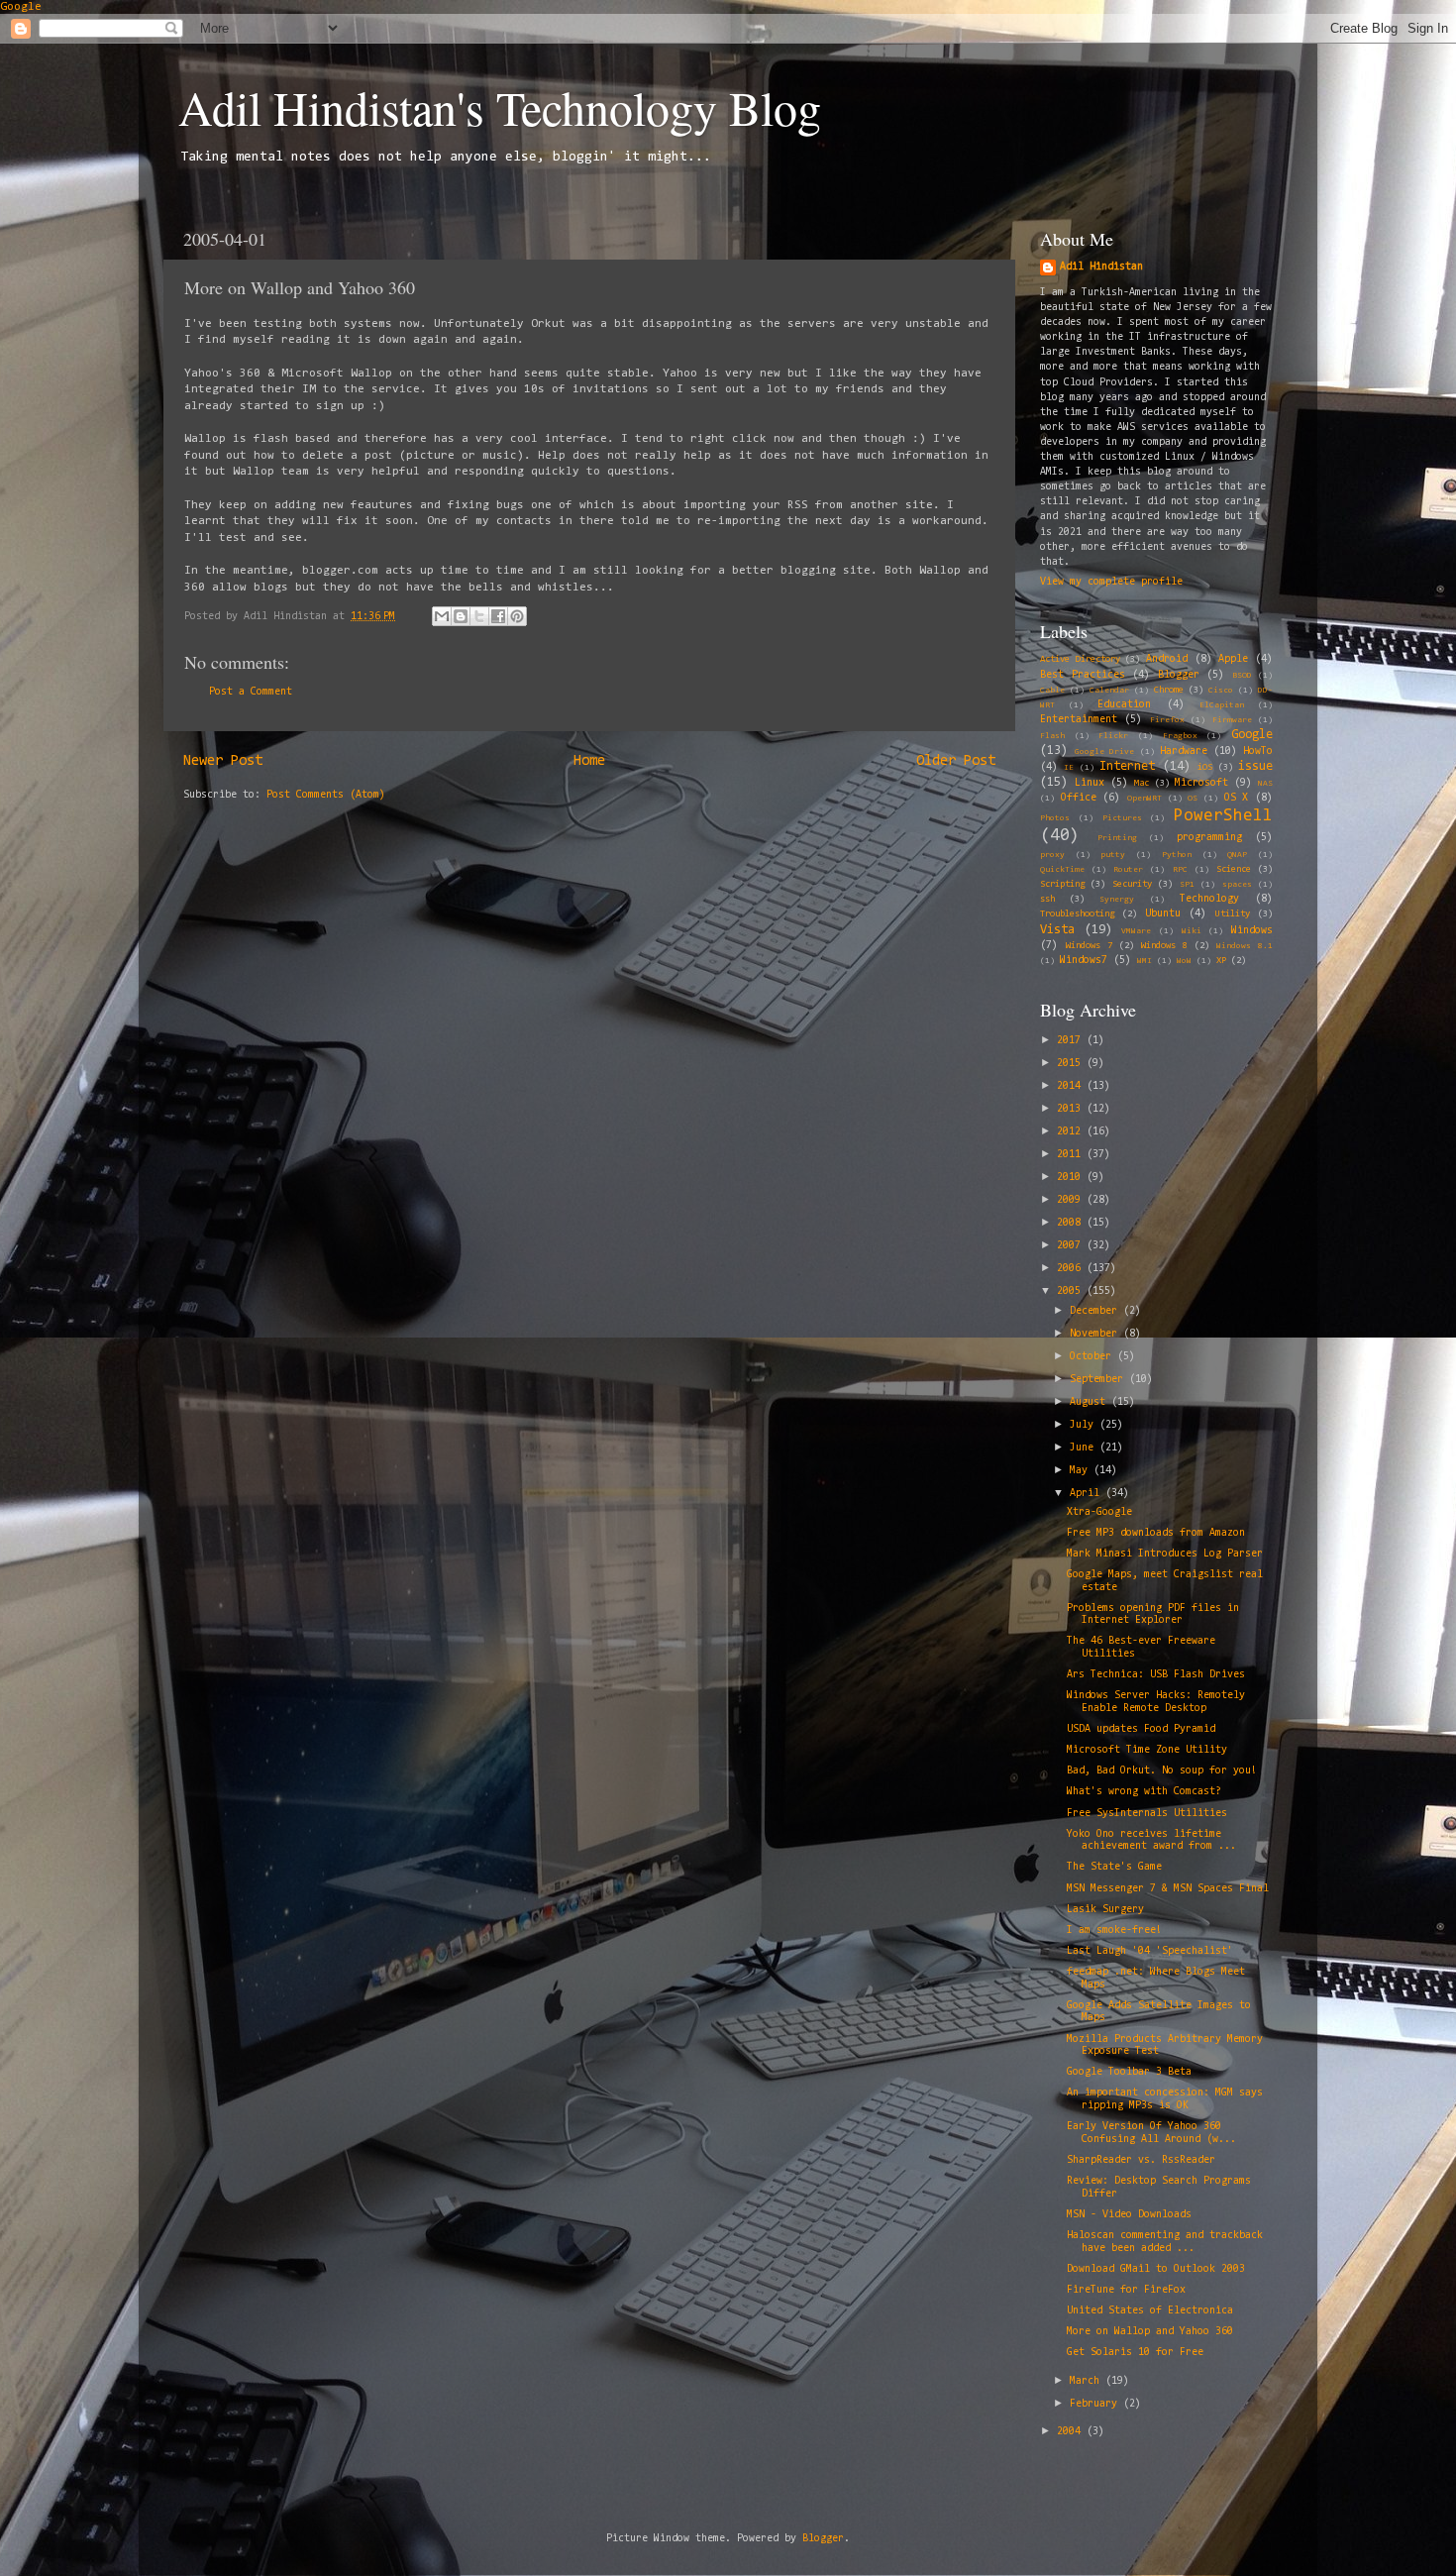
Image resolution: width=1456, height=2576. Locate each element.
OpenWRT (1144, 799)
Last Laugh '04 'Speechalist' (1150, 1951)
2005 (1072, 1291)
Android (1167, 659)
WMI (1144, 961)
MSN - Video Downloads (1129, 2215)
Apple (1233, 659)
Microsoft (1201, 783)
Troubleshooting (1077, 914)
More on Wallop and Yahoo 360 (1150, 2332)
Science (1234, 870)
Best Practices (1083, 675)
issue (1255, 766)
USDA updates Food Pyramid (1141, 1729)
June (1085, 1448)
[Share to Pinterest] (517, 616)
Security (1132, 885)
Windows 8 (1164, 946)
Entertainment (1079, 720)
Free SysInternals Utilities (1147, 1814)
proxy (1052, 855)
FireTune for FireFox (1126, 2290)
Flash (1052, 736)
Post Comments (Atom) (326, 795)
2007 (1072, 1246)
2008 (1072, 1223)
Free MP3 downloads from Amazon (1156, 1533)
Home (589, 761)
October (1093, 1357)
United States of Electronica (1150, 2311)
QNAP (1237, 855)
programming (1209, 838)
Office (1079, 798)
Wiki (1192, 931)
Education (1124, 705)
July (1085, 1425)
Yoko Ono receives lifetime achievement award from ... (1151, 1841)
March (1088, 2381)
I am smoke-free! (1114, 1931)
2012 (1072, 1132)
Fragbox (1180, 736)
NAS (1265, 784)
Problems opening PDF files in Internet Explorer (1153, 1615)
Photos (1055, 818)
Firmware (1232, 720)
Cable (1052, 691)
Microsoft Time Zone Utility (1147, 1750)
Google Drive (1104, 752)
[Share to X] (479, 616)
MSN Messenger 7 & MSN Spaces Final (1168, 1889)
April (1088, 1494)
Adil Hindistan (1101, 267)
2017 (1072, 1041)
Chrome (1169, 691)
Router (1128, 870)
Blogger (1179, 675)
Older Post (956, 761)
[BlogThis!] (461, 616)
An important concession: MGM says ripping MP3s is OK (1165, 2099)
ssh (1047, 900)
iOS (1205, 768)
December (1096, 1311)
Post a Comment (251, 692)
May (1082, 1471)
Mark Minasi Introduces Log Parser (1165, 1554)
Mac (1142, 784)
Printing (1117, 838)
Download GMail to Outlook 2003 (1156, 2269)
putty (1113, 855)
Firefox (1167, 720)
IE (1069, 768)
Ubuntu (1163, 914)
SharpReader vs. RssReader (1141, 2160)
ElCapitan (1222, 705)
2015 (1072, 1064)
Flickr (1113, 736)
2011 (1072, 1155)
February (1096, 2404)
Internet (1127, 766)
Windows (1252, 931)
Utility (1233, 914)
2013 (1072, 1109)
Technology (1209, 899)
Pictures (1122, 818)
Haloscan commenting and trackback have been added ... (1165, 2242)
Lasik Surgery (1105, 1910)
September (1099, 1380)
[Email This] (442, 616)
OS (1193, 799)
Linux (1090, 783)
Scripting (1062, 885)
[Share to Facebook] (498, 616)
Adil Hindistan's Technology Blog (500, 107)
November (1096, 1334)
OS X (1237, 798)
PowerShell (1223, 816)
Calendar (1109, 691)
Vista (1057, 930)
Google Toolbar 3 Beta (1129, 2072)
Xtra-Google (1099, 1512)
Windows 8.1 (1245, 946)
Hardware (1184, 751)
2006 (1072, 1269)
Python (1177, 855)
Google (21, 7)
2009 (1072, 1200)
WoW (1184, 961)
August (1091, 1402)
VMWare (1136, 931)
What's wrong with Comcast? (1144, 1792)
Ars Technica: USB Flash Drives (1156, 1675)
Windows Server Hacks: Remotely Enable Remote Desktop (1156, 1702)
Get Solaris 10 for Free (1135, 2353)
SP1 (1187, 885)
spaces (1237, 885)
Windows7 (1084, 961)
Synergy (1117, 900)
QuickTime (1062, 870)
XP (1221, 961)
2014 (1072, 1086)
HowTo (1258, 751)
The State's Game (1114, 1867)
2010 (1072, 1178)
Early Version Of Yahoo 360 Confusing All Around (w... (1151, 2133)
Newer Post (223, 761)
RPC (1180, 870)
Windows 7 (1089, 946)
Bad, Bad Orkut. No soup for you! (1162, 1771)
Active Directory (1080, 660)
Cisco (1221, 691)
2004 (1072, 2432)
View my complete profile (1111, 582)
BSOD (1242, 676)
